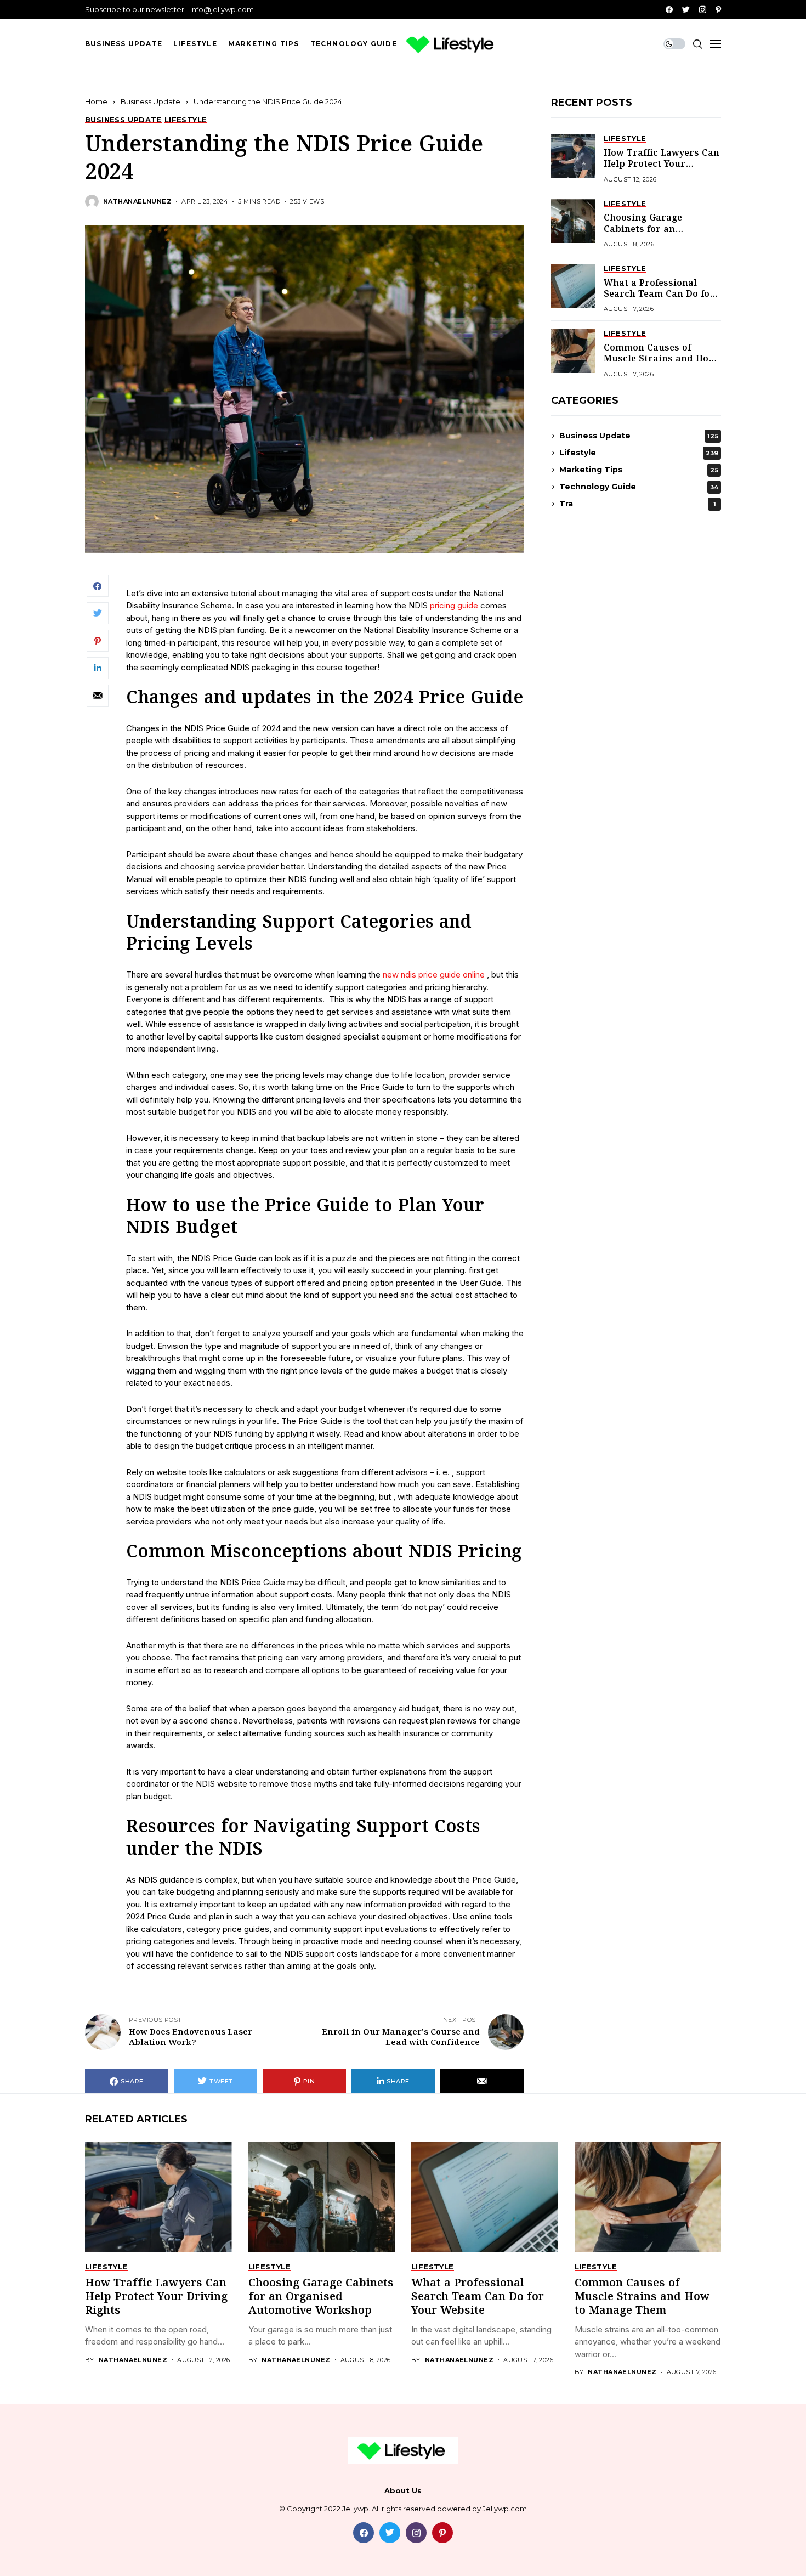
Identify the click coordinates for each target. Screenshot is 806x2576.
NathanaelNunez (137, 202)
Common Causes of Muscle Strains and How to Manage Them (660, 359)
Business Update (151, 101)
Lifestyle (639, 453)
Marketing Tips (639, 470)
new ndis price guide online (434, 975)
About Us (403, 2491)
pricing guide (455, 605)
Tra (638, 504)
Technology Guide (639, 487)
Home (96, 101)
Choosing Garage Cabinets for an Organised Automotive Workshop (656, 235)
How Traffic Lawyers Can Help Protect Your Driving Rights (662, 164)
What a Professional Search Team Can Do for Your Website (659, 294)
